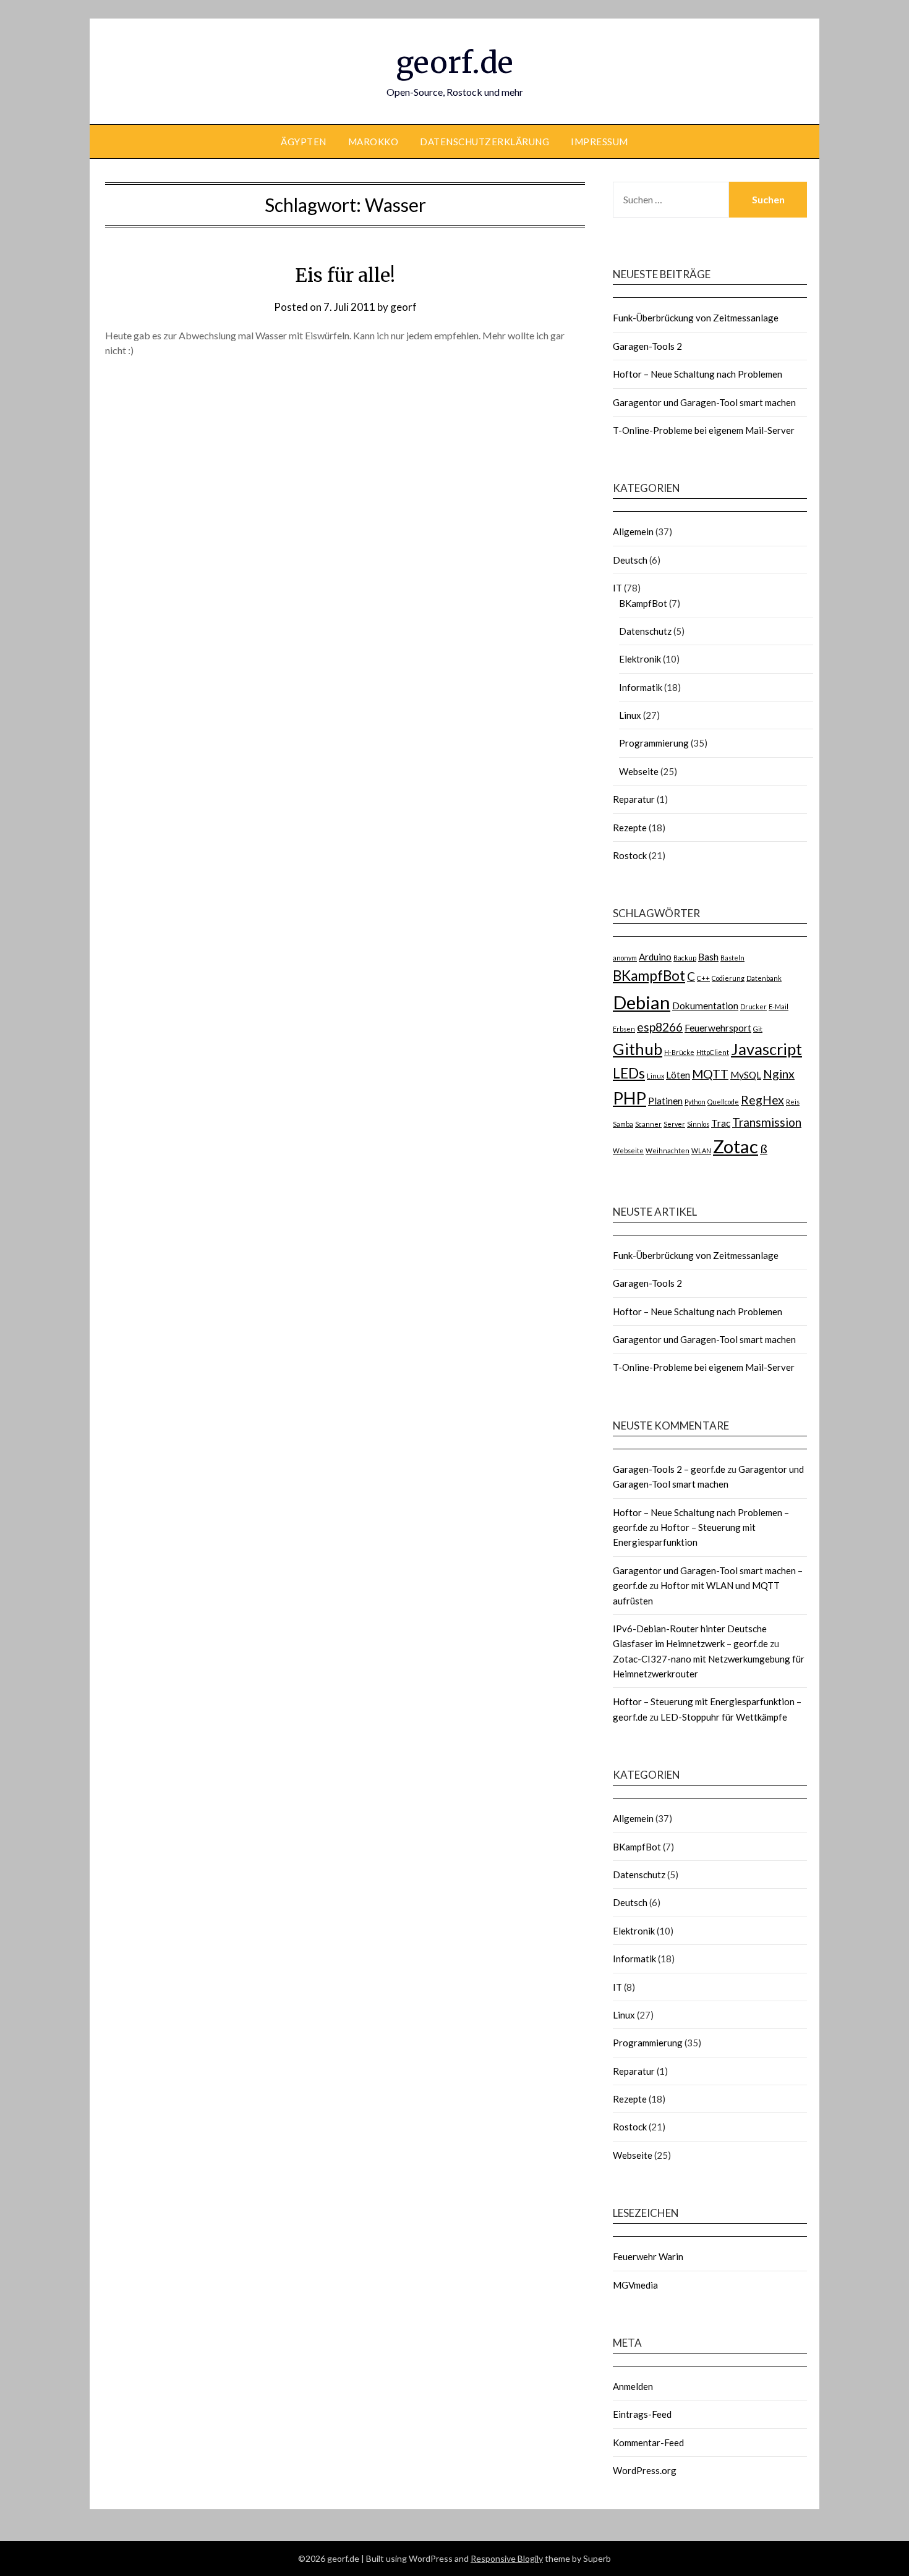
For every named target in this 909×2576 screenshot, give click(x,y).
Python (695, 1102)
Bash (708, 957)
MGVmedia (635, 2285)
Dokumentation (705, 1006)
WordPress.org (645, 2470)
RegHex (762, 1100)
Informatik (641, 687)
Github (638, 1049)
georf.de (454, 62)
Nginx (779, 1074)
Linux (630, 715)
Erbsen (624, 1029)
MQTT (710, 1074)
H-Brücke (679, 1052)
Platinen (665, 1101)
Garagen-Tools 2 (647, 346)
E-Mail (779, 1006)
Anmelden (633, 2386)
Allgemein (633, 532)
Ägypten (304, 142)
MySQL (746, 1075)
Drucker (753, 1006)
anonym (625, 958)
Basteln (732, 958)
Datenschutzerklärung (484, 142)
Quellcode (723, 1102)
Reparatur (634, 799)
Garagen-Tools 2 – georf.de (669, 1469)
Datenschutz (645, 631)
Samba (623, 1124)
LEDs (629, 1073)
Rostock (630, 855)
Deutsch (630, 560)
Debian (642, 1002)
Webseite (639, 771)
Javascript (766, 1049)
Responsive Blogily (507, 2558)
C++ (703, 978)
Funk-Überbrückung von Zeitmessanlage (696, 318)
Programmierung (654, 743)
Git (758, 1029)
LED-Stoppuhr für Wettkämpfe (724, 1717)
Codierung (728, 978)
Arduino (655, 957)
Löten (678, 1075)
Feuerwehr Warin (648, 2256)
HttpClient (713, 1052)
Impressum (600, 142)
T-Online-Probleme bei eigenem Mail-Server (704, 430)
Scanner (648, 1124)
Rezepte (630, 828)
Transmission (767, 1122)
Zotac (736, 1146)
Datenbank (764, 978)
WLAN (701, 1150)
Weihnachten (668, 1150)
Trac (721, 1123)
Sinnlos (698, 1124)
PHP (629, 1098)
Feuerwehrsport (718, 1028)
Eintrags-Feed (642, 2414)
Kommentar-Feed (648, 2443)
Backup (685, 958)
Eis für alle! (345, 275)
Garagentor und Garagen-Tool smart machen (704, 402)
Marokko (373, 142)
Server (674, 1124)
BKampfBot (643, 603)
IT (617, 588)
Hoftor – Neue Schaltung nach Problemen (698, 374)
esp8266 (660, 1027)
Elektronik (640, 659)
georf (403, 307)
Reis (793, 1102)
